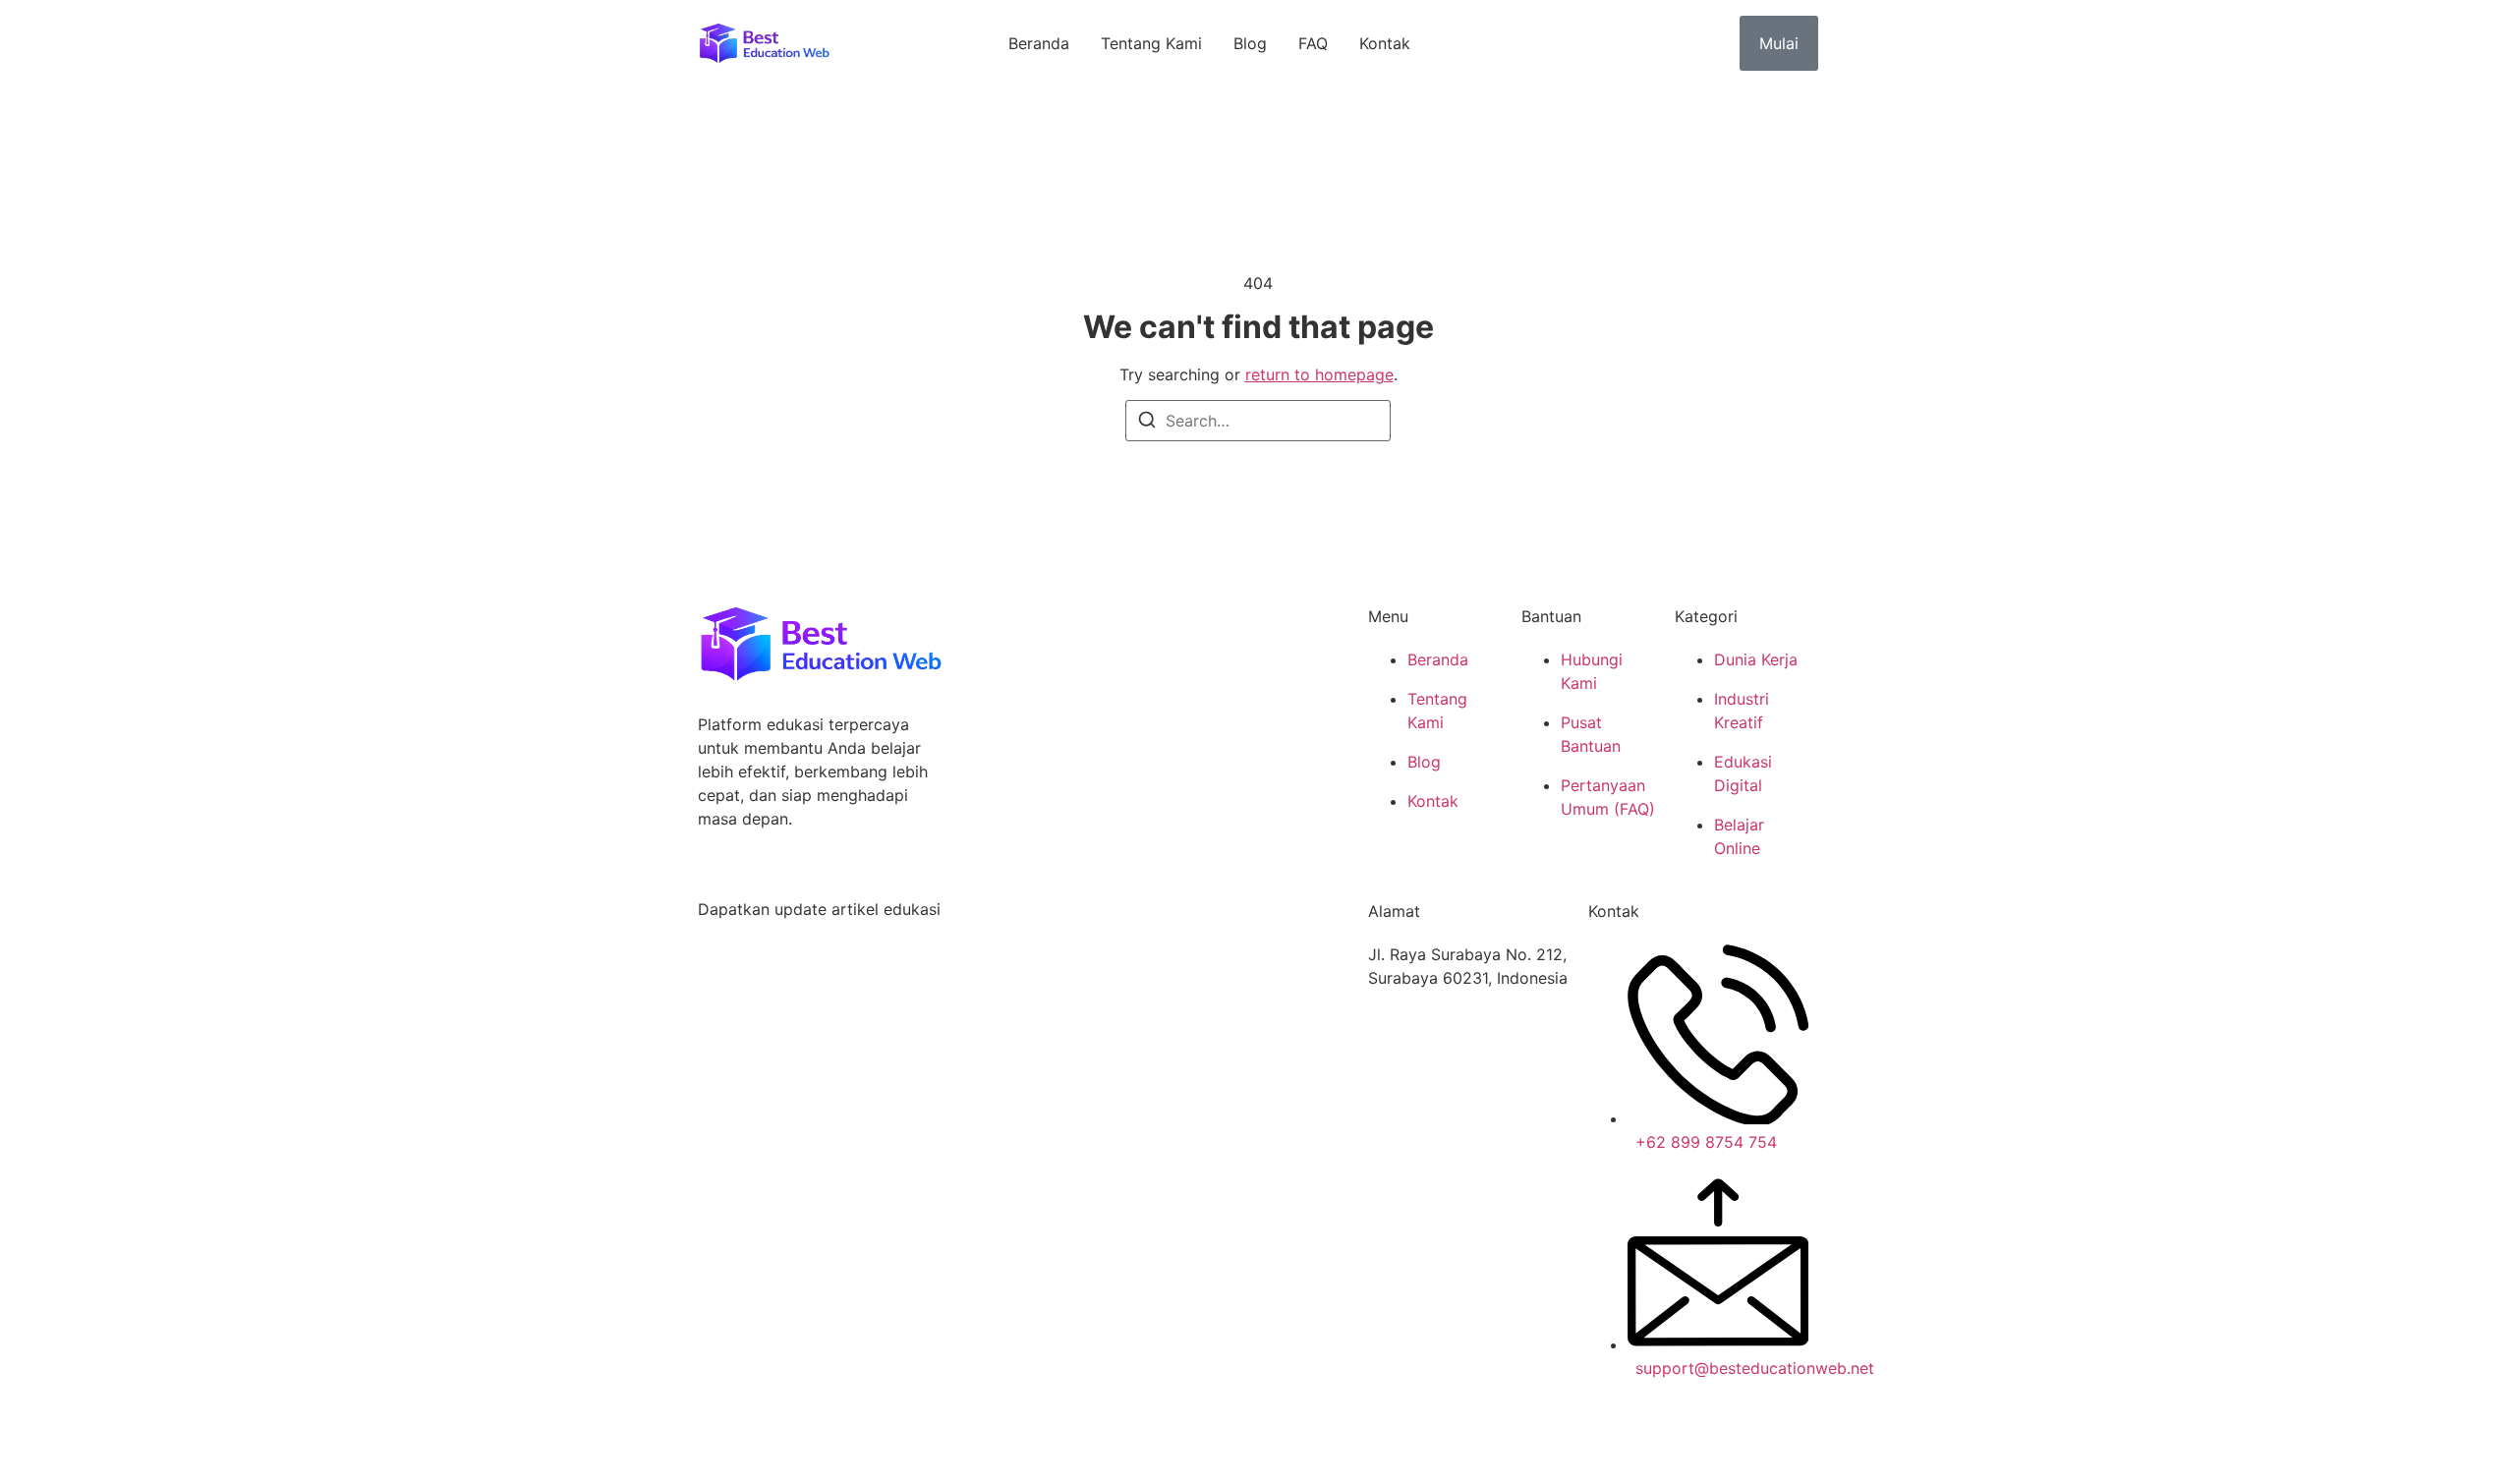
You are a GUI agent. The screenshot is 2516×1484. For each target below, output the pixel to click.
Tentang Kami (1151, 43)
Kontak (1385, 43)
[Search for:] (1258, 421)
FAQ (1313, 43)
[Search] (1147, 423)
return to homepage (1319, 374)
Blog (1250, 43)
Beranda (1039, 43)
